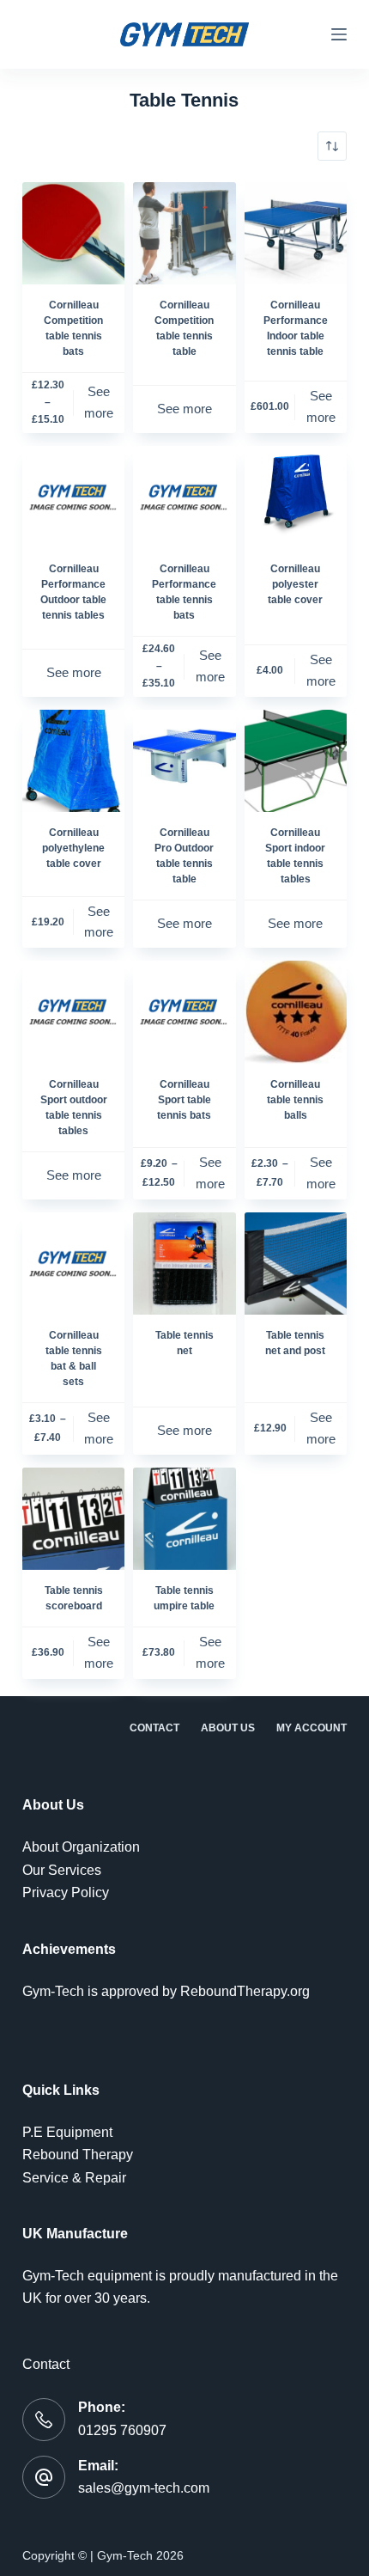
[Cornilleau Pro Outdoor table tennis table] (184, 761)
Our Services (62, 1870)
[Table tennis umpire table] (184, 1519)
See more (99, 402)
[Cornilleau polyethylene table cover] (73, 761)
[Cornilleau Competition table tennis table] (184, 233)
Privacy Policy (66, 1892)
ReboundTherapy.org (245, 1991)
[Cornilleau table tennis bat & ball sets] (73, 1264)
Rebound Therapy (78, 2155)
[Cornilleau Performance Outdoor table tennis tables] (73, 497)
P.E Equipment (67, 2132)
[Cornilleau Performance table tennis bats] (184, 497)
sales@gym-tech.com (144, 2488)
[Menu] (339, 34)
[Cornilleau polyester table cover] (296, 497)
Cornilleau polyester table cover (295, 584)
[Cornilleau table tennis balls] (296, 1012)
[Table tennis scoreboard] (73, 1519)
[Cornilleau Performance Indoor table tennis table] (296, 233)
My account (312, 1728)
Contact (154, 1728)
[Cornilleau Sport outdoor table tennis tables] (73, 1012)
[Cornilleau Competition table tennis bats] (73, 233)
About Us (228, 1728)
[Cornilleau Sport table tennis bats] (184, 1012)
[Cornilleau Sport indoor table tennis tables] (296, 761)
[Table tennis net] (184, 1264)
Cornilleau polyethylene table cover (73, 848)
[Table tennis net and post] (296, 1264)
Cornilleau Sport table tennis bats (184, 1100)
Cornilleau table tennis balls (295, 1100)
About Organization (81, 1847)
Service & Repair (74, 2178)
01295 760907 (122, 2430)
